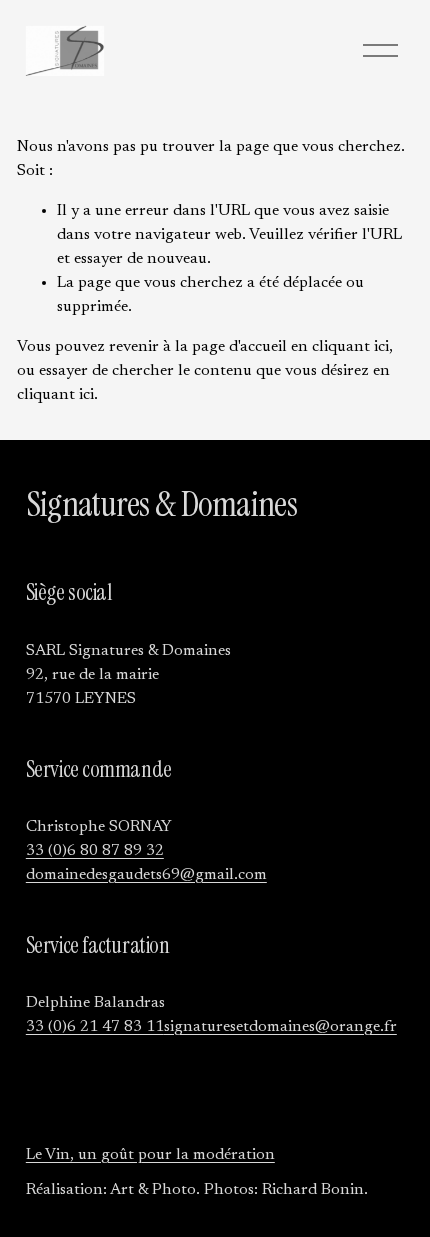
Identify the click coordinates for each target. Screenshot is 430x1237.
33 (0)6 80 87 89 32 (95, 851)
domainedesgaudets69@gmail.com (146, 875)
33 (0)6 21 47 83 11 (95, 1027)
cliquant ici (350, 347)
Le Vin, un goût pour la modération (150, 1155)
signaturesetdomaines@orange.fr (280, 1027)
